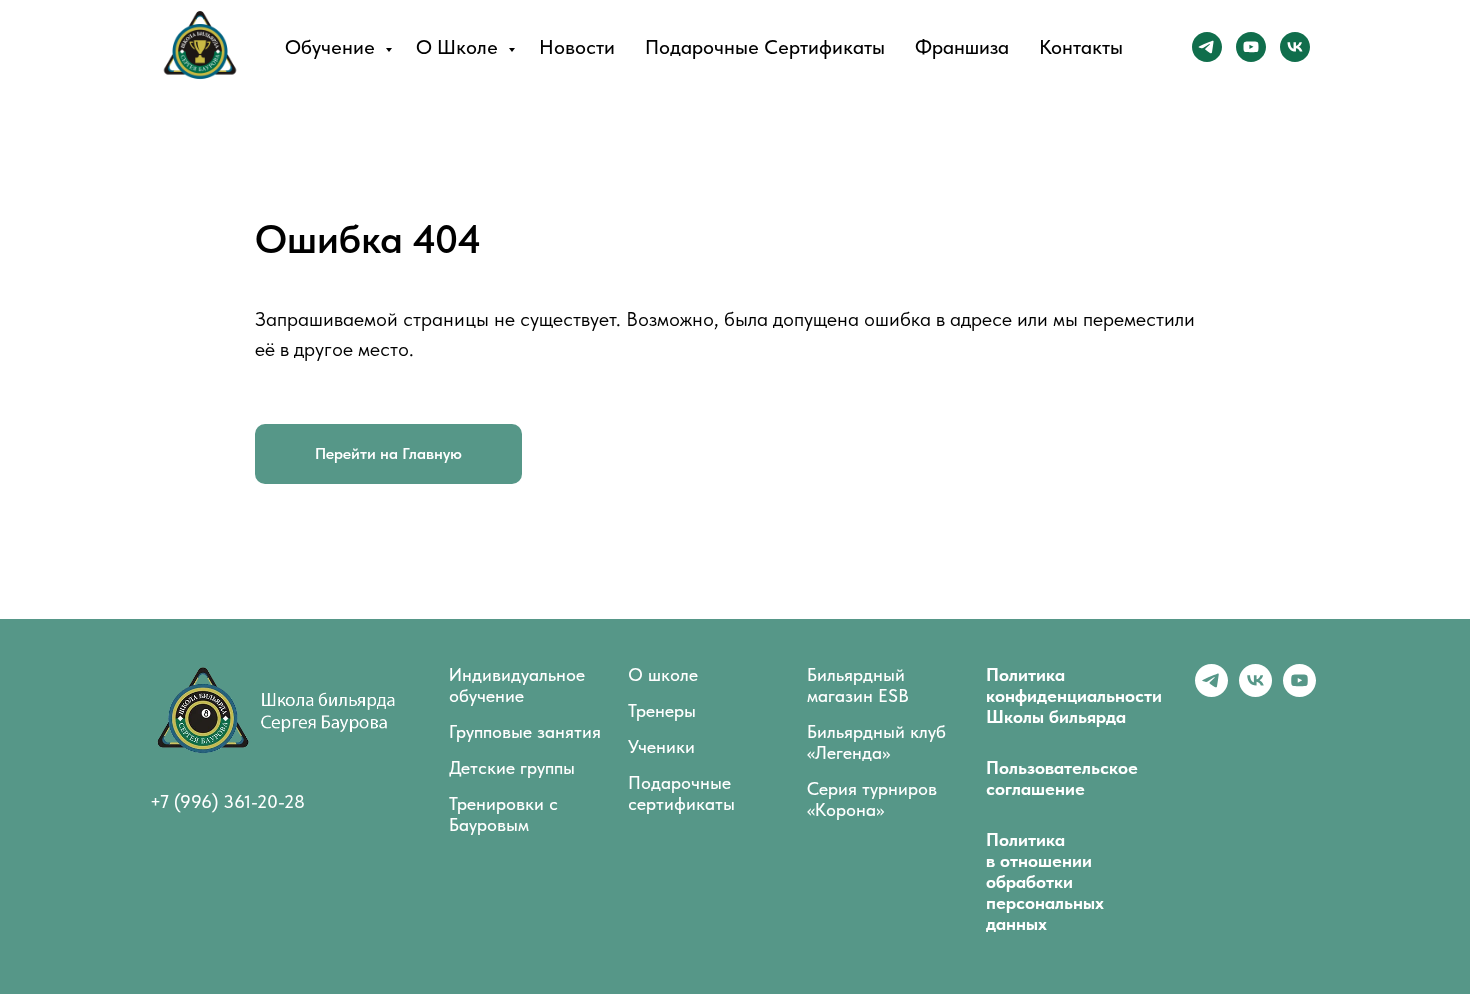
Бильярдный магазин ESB (858, 685)
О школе (459, 47)
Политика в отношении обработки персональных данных (1045, 881)
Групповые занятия (525, 731)
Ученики (661, 746)
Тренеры (662, 710)
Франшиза (962, 47)
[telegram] (1207, 47)
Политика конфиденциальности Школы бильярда (1074, 695)
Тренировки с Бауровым (503, 814)
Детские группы (512, 767)
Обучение (332, 47)
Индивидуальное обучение (517, 685)
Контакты (1081, 47)
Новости (577, 47)
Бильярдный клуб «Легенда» (876, 742)
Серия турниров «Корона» (872, 799)
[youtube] (1251, 47)
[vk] (1295, 47)
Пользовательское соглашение (1062, 778)
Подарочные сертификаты (765, 47)
